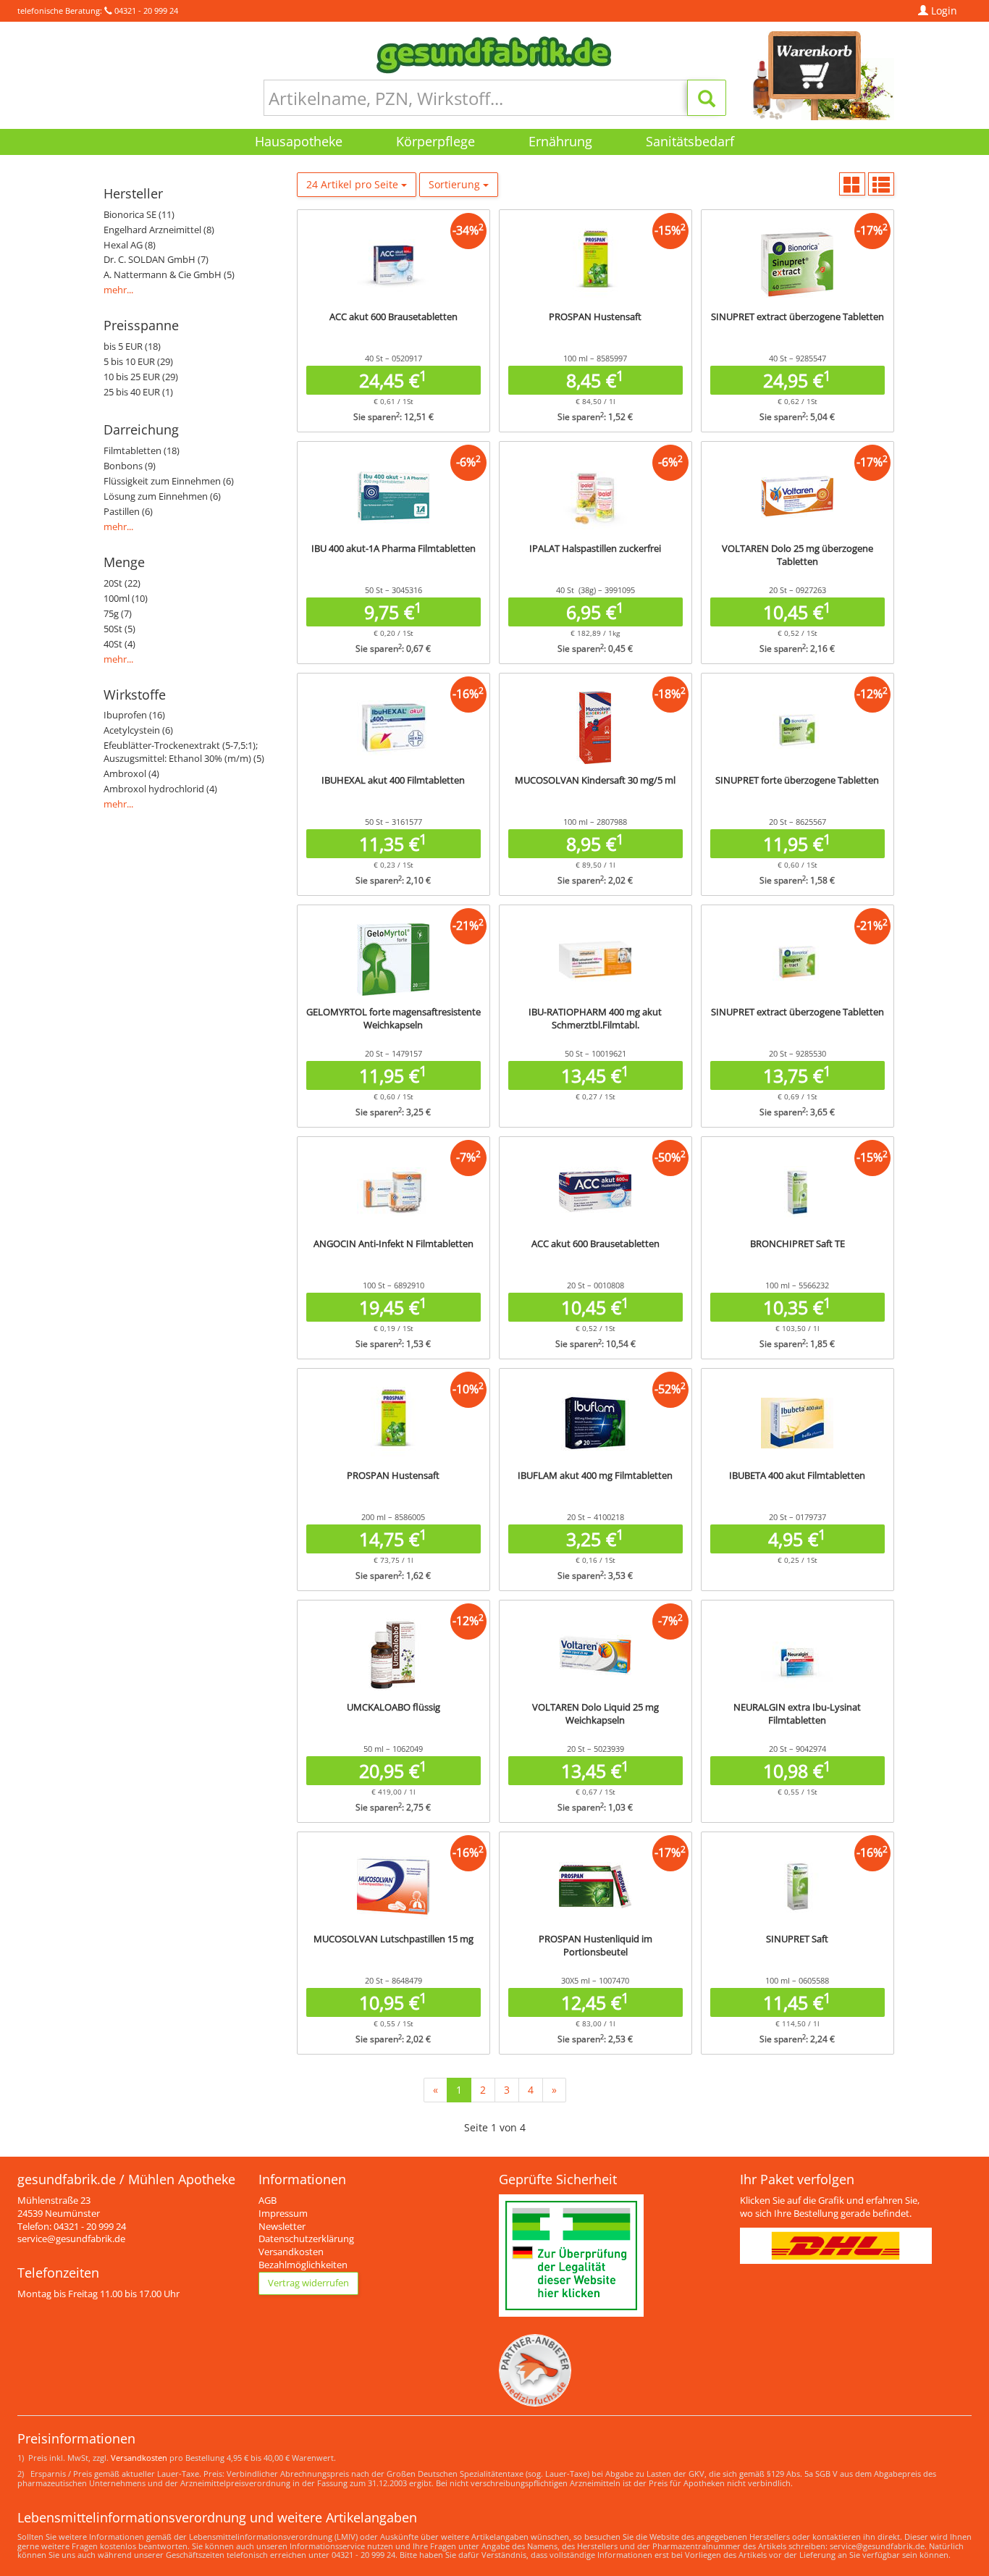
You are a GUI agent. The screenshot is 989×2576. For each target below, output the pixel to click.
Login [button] (943, 11)
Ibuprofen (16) (134, 715)
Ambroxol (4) (131, 774)
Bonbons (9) (130, 466)
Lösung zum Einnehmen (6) (162, 496)
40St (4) (119, 644)
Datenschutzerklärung (306, 2239)
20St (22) (122, 583)
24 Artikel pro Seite (354, 184)
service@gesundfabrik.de (71, 2239)
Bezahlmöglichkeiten (303, 2265)
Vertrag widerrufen (308, 2283)
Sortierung (456, 184)
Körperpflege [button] (435, 141)
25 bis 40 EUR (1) (138, 392)
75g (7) (118, 614)
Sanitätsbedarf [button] (690, 141)
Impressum (283, 2214)
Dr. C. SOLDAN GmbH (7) (156, 260)
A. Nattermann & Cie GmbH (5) (169, 275)
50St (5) (119, 629)
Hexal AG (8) (130, 245)
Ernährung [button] (560, 141)
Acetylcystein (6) (138, 730)
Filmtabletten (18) (142, 451)
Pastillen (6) (128, 512)
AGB (268, 2200)
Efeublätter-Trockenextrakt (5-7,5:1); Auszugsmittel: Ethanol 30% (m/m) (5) (184, 752)
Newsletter (282, 2227)
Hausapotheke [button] (299, 141)
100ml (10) (126, 599)
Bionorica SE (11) (139, 215)
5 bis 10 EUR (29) (138, 362)
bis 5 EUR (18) (132, 347)
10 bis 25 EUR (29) (141, 377)
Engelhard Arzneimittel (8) (159, 230)
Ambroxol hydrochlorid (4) (160, 789)
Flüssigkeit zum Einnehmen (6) (169, 481)
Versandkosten (291, 2252)
